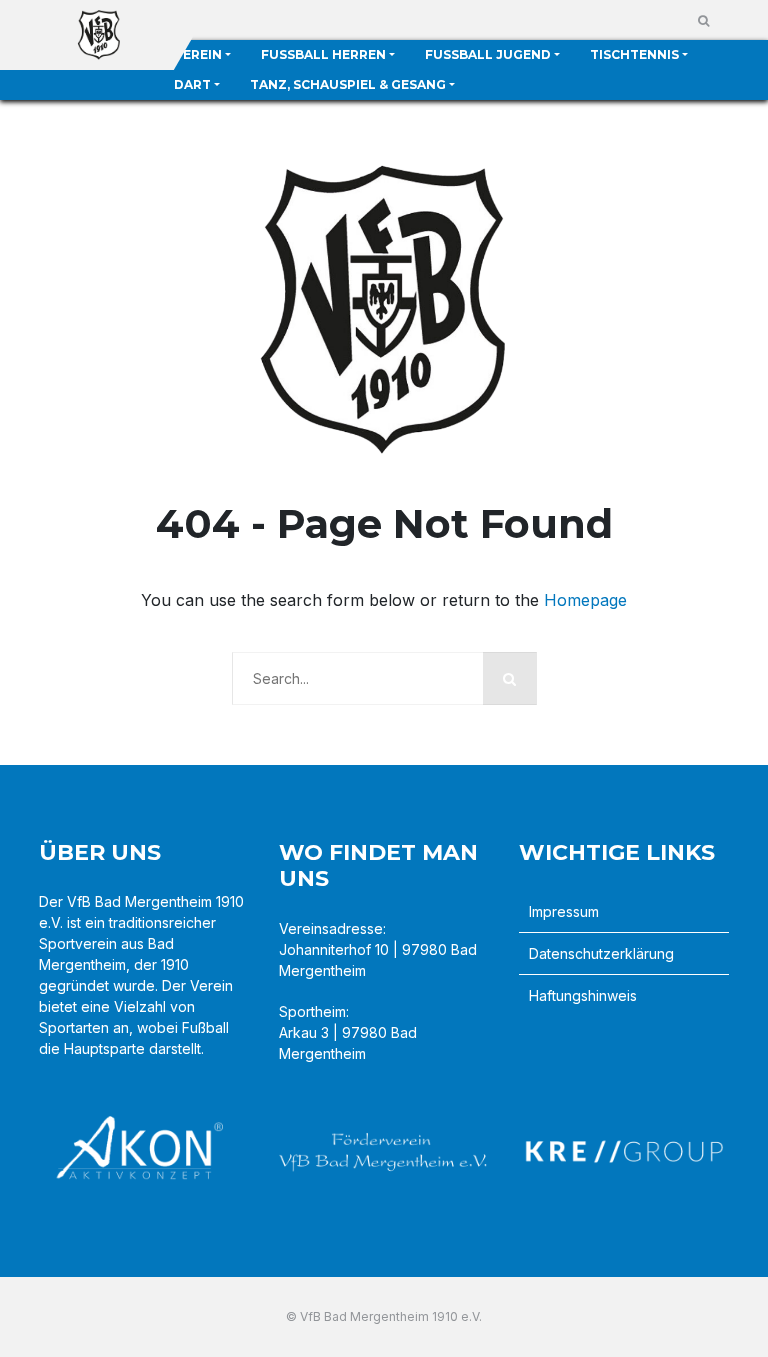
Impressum (564, 911)
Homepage (585, 600)
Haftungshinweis (583, 995)
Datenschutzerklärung (601, 953)
